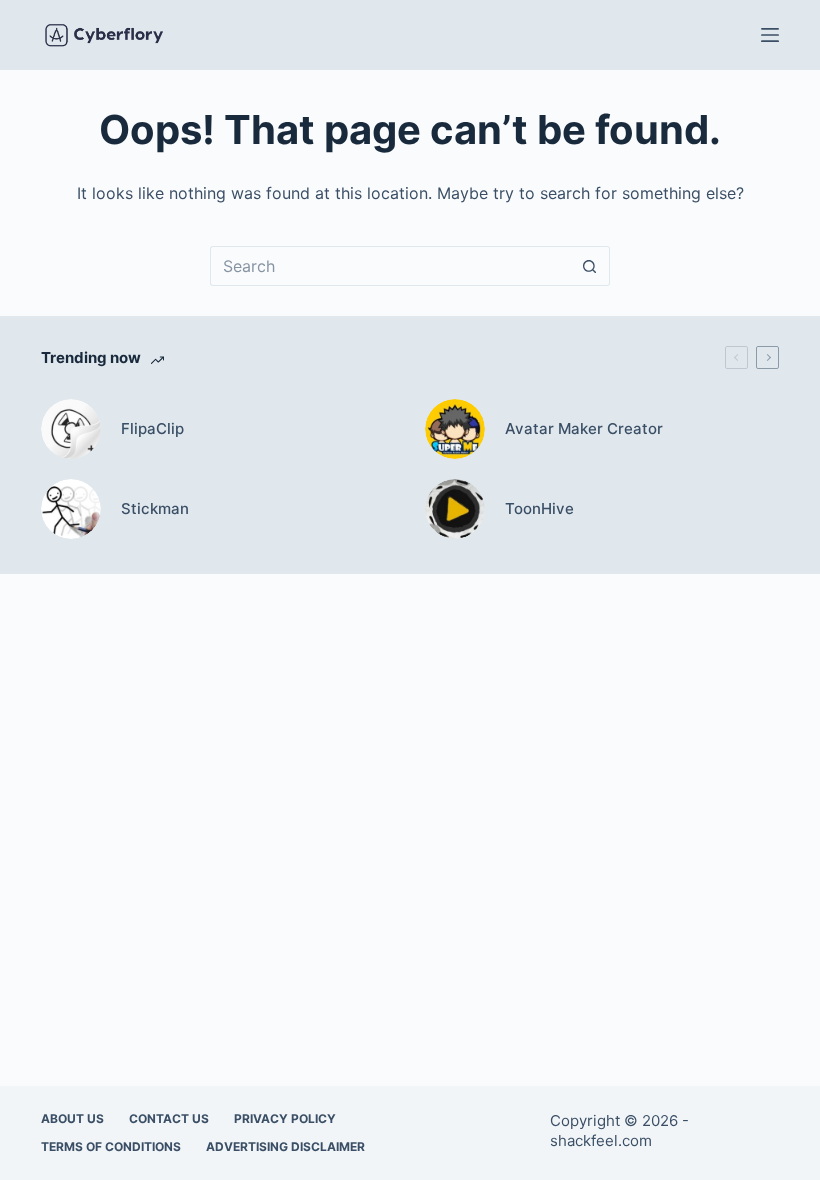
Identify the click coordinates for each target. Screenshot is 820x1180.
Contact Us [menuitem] (169, 1118)
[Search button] (590, 266)
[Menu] (770, 35)
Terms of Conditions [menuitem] (111, 1146)
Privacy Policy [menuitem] (285, 1118)
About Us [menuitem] (72, 1118)
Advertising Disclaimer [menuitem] (285, 1146)
